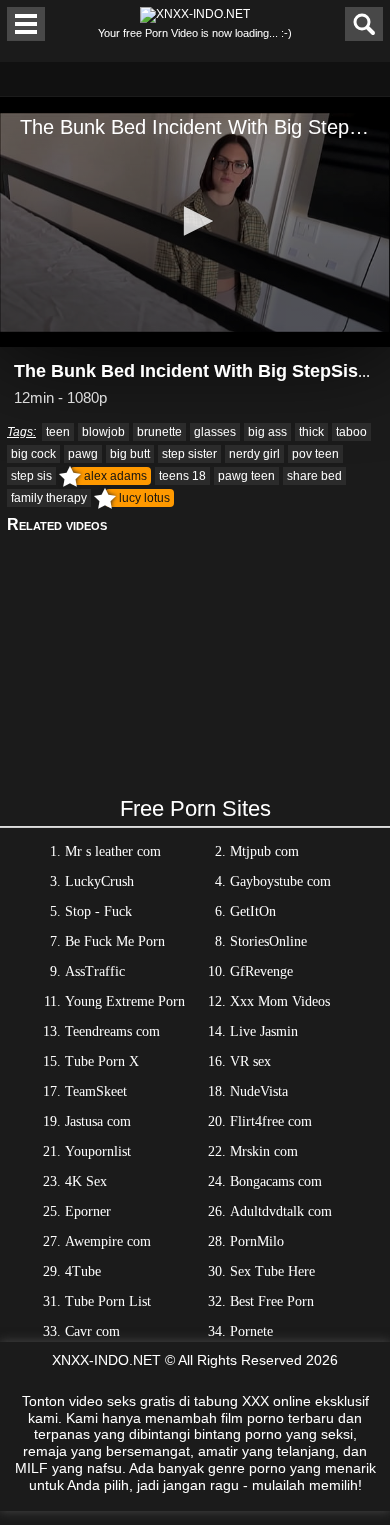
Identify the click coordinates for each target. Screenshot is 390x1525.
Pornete (251, 1331)
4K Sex (86, 1181)
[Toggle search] (364, 24)
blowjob (103, 432)
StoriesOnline (268, 941)
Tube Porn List (108, 1301)
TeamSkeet (96, 1091)
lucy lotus (144, 498)
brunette (159, 432)
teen (58, 432)
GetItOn (253, 911)
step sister (189, 454)
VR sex (250, 1061)
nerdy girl (254, 454)
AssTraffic (95, 971)
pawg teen (246, 476)
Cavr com (92, 1331)
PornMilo (257, 1241)
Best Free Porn (272, 1301)
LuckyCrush (99, 881)
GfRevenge (261, 971)
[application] (195, 222)
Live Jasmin (264, 1031)
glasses (215, 432)
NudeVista (259, 1091)
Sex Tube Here (272, 1271)
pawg (83, 454)
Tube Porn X (102, 1061)
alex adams (115, 476)
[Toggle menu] (26, 24)
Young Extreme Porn (125, 1001)
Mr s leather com (113, 851)
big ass (267, 432)
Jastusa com (98, 1121)
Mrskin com (264, 1151)
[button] (195, 221)
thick (311, 432)
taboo (351, 432)
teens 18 (182, 476)
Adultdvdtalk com (281, 1211)
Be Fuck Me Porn (115, 941)
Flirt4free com (271, 1121)
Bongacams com (276, 1181)
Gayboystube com (280, 881)
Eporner (88, 1211)
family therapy (49, 498)
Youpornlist (98, 1151)
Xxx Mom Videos (280, 1001)
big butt (130, 454)
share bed (314, 476)
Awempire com (108, 1241)
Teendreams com (112, 1031)
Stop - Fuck (98, 911)
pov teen (315, 454)
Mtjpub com (264, 851)
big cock (33, 454)
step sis (31, 476)
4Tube (83, 1271)
